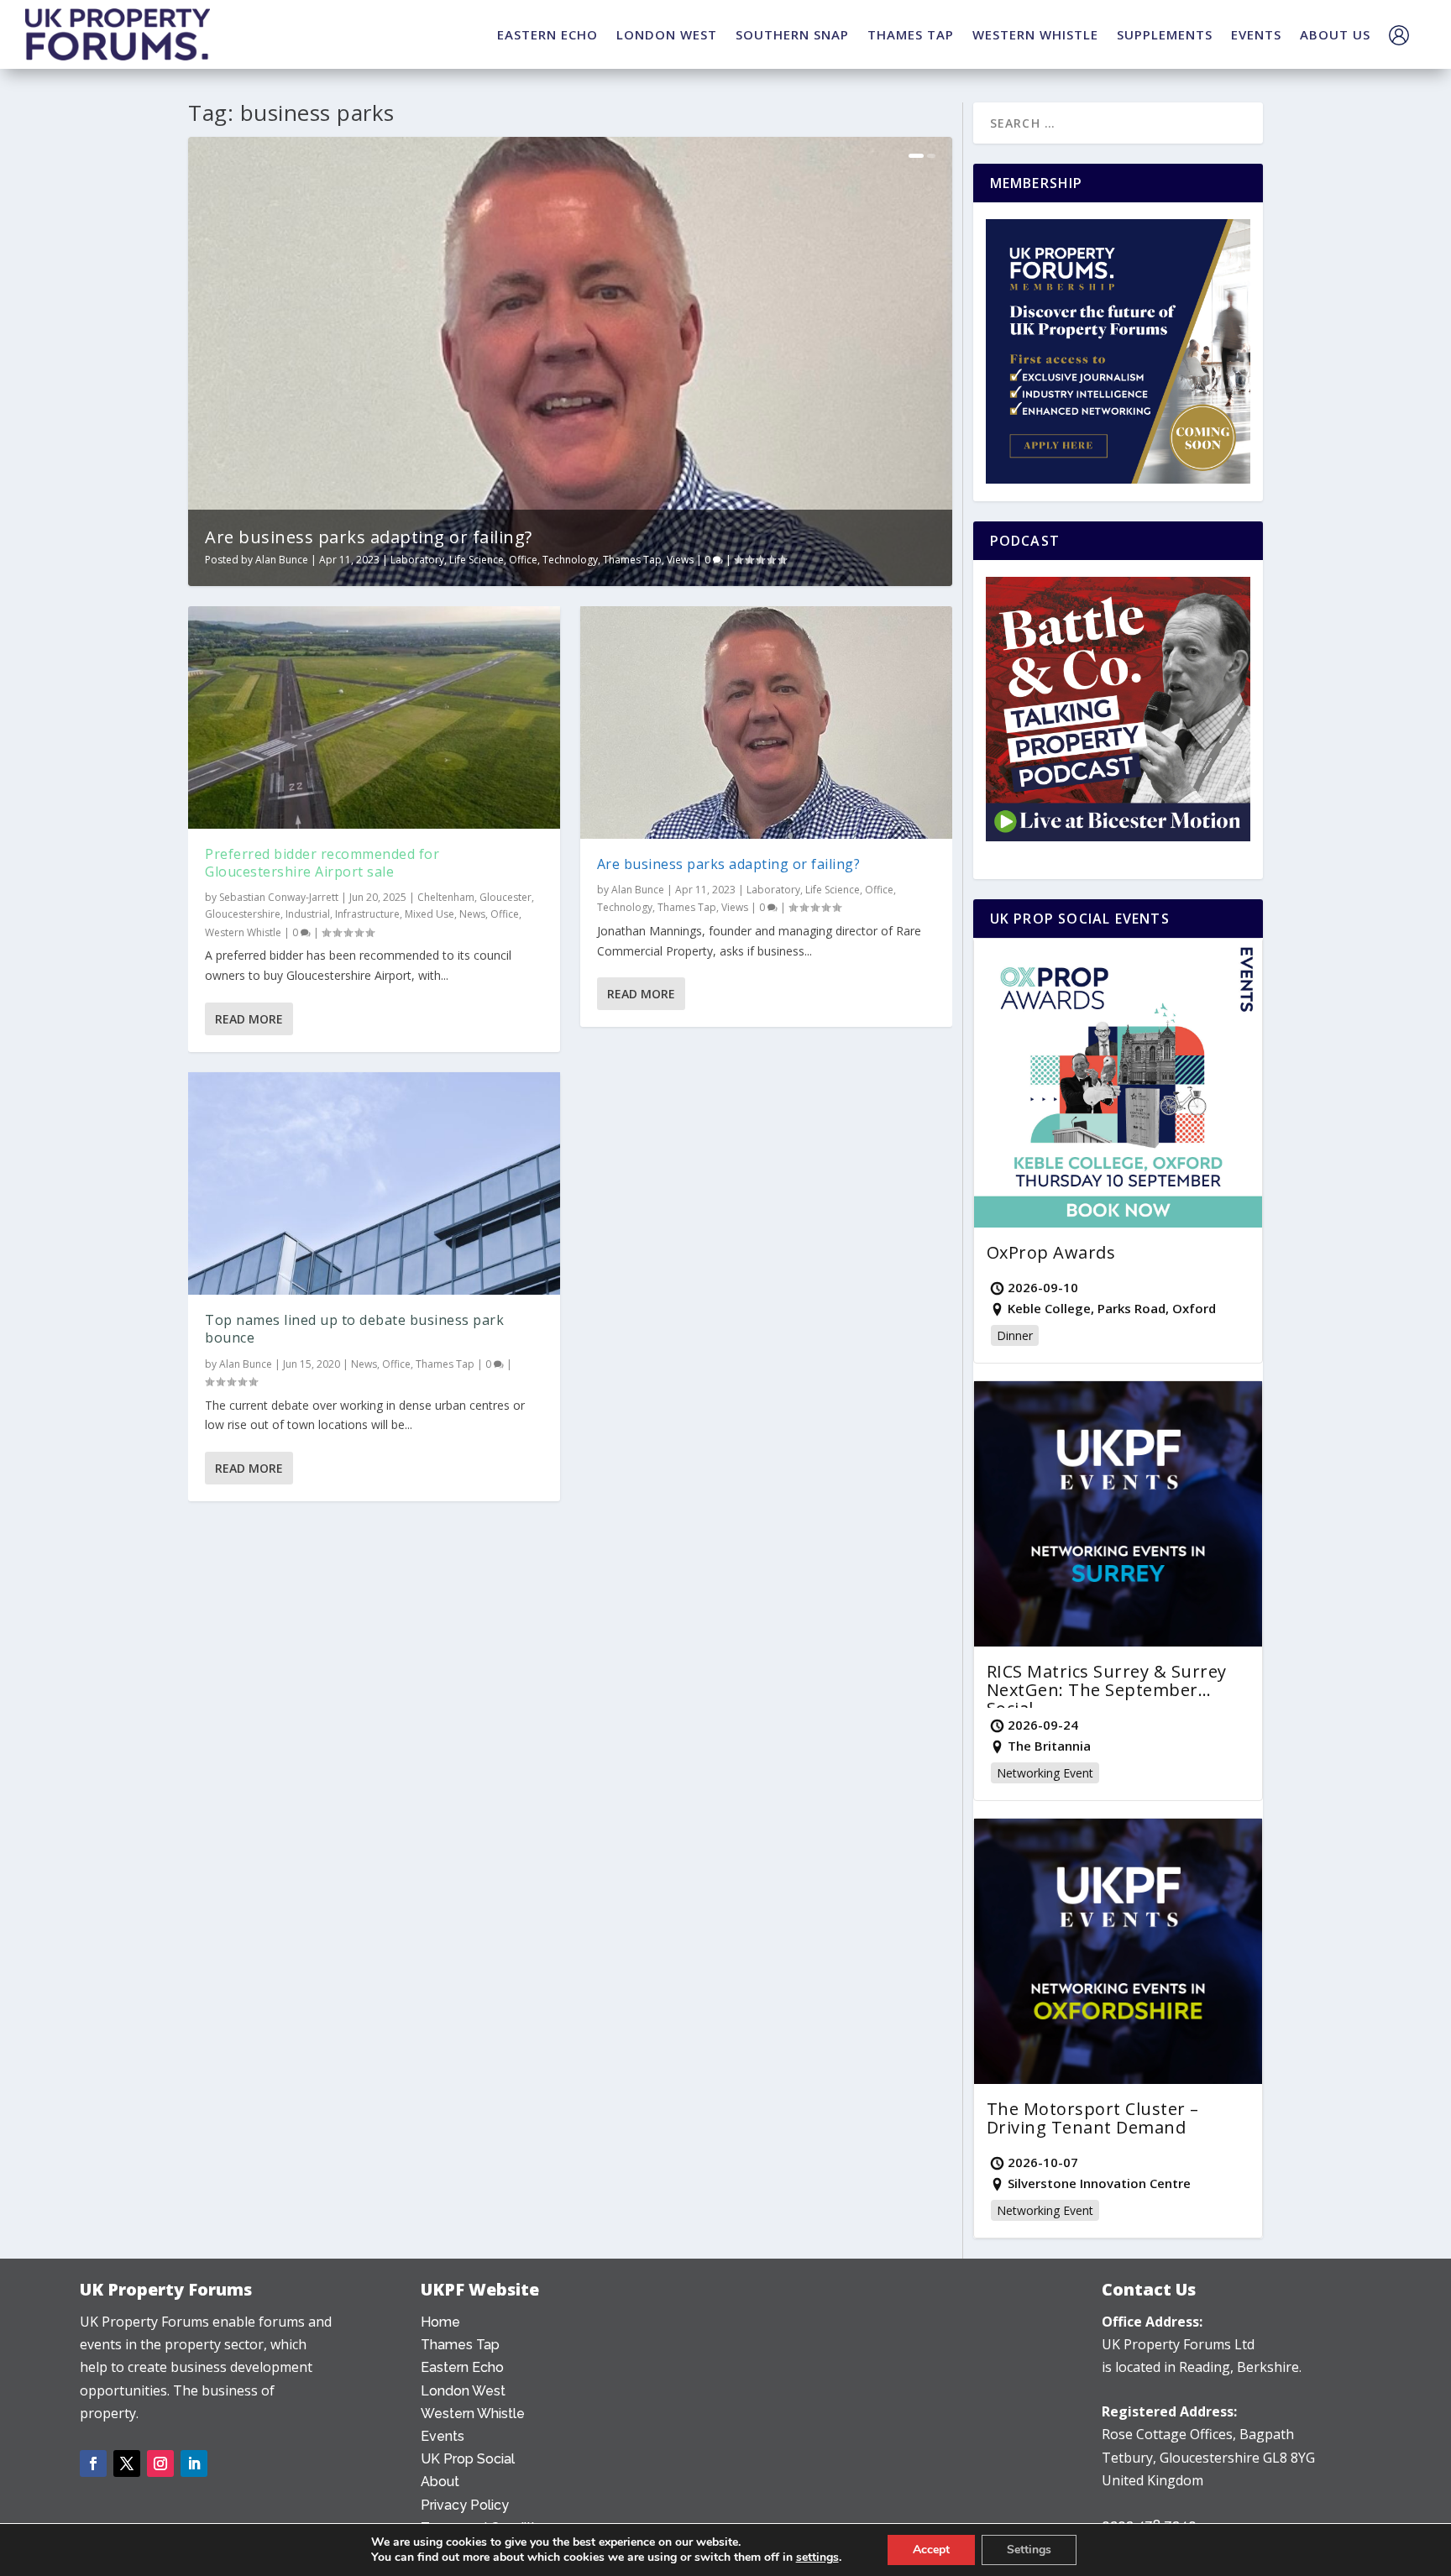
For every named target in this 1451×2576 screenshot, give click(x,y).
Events (443, 2436)
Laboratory (417, 560)
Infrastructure (367, 914)
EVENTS (1256, 34)
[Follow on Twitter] (127, 2463)
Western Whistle (243, 932)
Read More (249, 1019)
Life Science (477, 560)
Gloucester (505, 897)
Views (680, 560)
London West (463, 2391)
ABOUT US (1335, 34)
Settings (1029, 2550)
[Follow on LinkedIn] (194, 2463)
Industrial (308, 914)
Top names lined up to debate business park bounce (354, 1329)
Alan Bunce (282, 560)
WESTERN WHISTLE (1035, 34)
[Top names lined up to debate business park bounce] (374, 1184)
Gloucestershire (243, 914)
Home (440, 2322)
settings (817, 2558)
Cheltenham (446, 897)
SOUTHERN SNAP (792, 34)
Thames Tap (632, 560)
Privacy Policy (465, 2505)
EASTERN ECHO (547, 34)
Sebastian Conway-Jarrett (279, 897)
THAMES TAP (911, 34)
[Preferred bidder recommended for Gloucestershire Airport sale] (374, 718)
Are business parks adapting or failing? (369, 537)
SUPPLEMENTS (1165, 34)
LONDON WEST (667, 34)
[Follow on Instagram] (160, 2463)
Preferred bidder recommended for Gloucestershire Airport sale (322, 863)
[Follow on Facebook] (93, 2463)
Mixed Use (430, 914)
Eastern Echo (462, 2367)
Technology (570, 560)
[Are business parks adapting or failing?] (766, 723)
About (440, 2482)
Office (523, 560)
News (472, 914)
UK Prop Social (468, 2459)
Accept (931, 2550)
